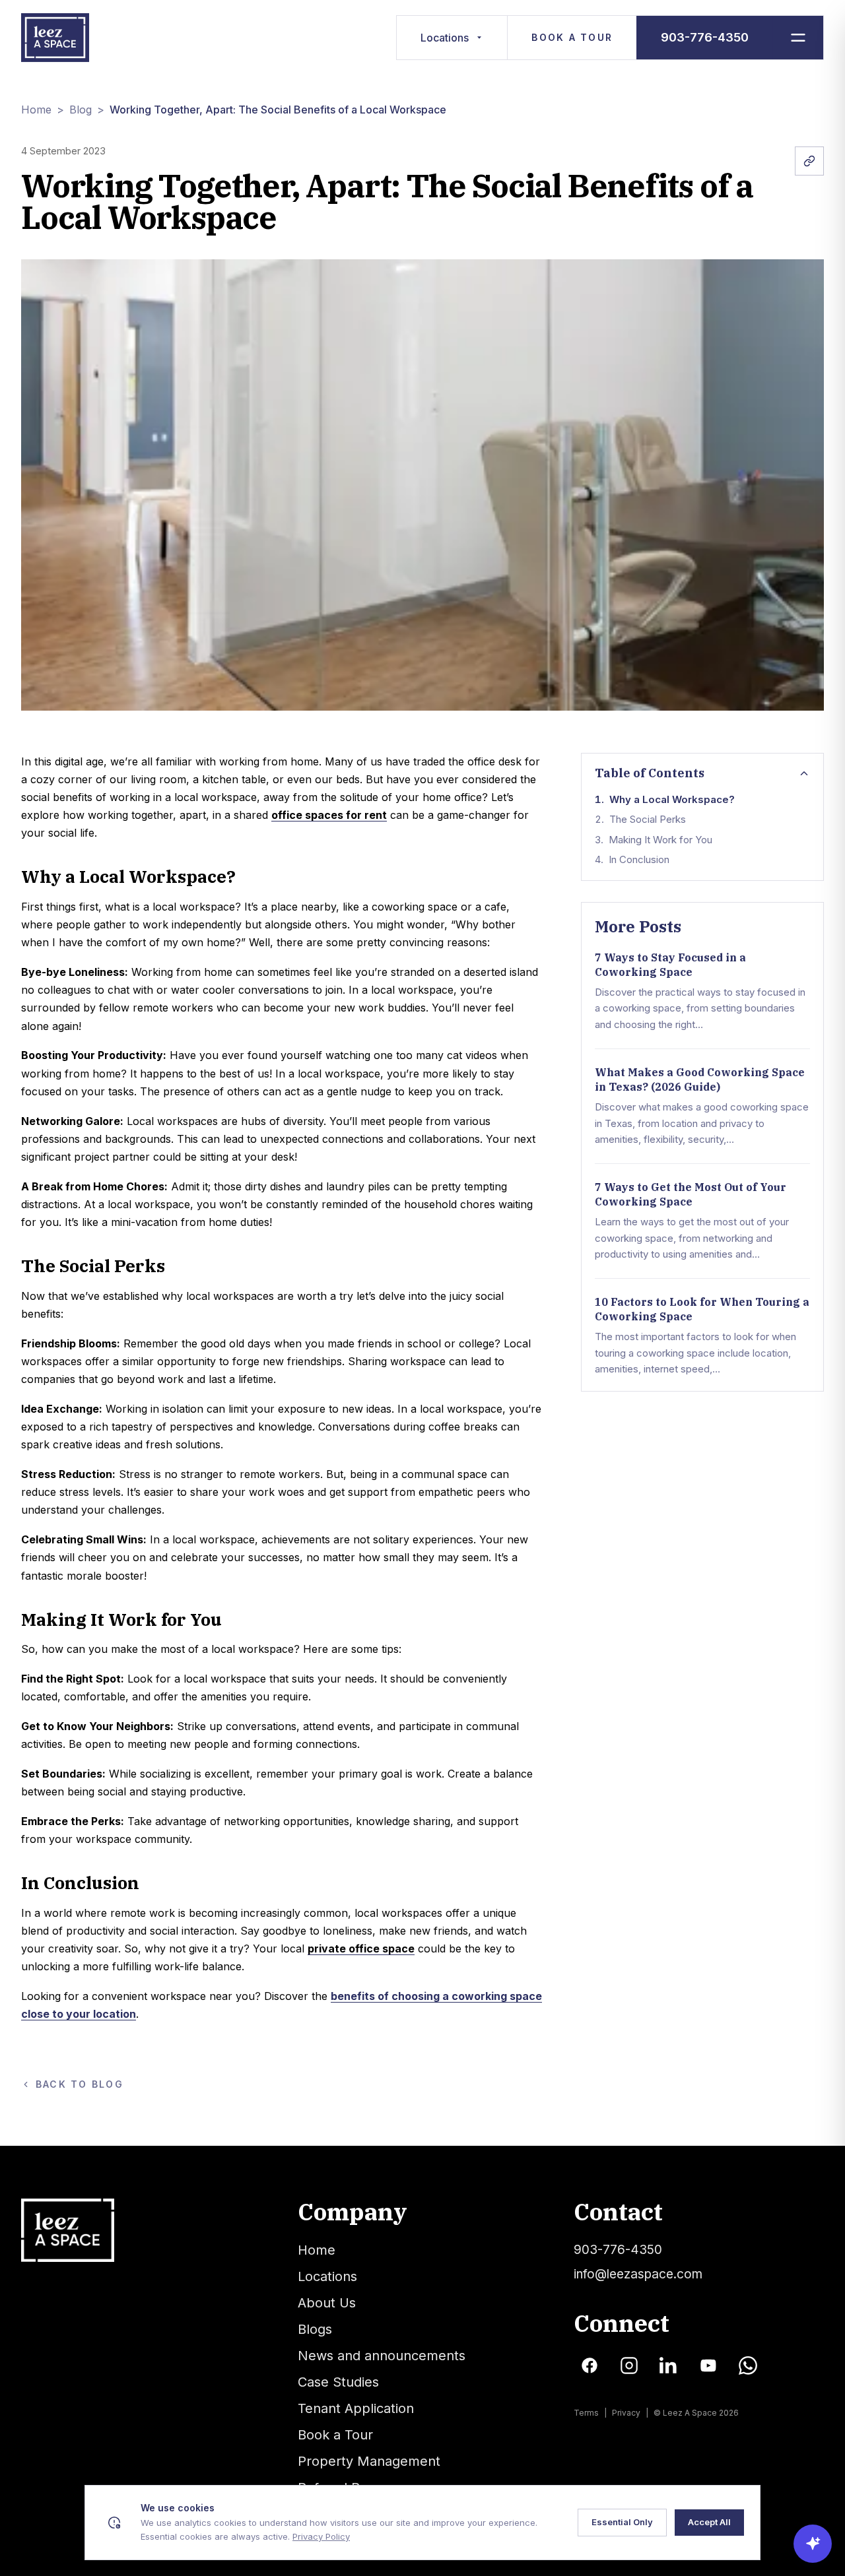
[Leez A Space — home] (55, 38)
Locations (445, 38)
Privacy (626, 2413)
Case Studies (338, 2382)
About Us (327, 2303)
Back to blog (80, 2084)
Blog (81, 110)
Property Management (369, 2461)
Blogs (315, 2329)
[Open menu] (798, 38)
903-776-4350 (705, 37)
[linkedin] (669, 2366)
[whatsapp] (748, 2366)
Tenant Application (356, 2408)
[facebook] (590, 2366)
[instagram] (629, 2366)
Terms (586, 2413)
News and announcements (382, 2356)
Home (36, 110)
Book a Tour (572, 37)
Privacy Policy (321, 2536)
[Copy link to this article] (809, 161)
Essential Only (622, 2522)
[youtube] (708, 2366)
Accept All (709, 2522)
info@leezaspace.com (638, 2274)
